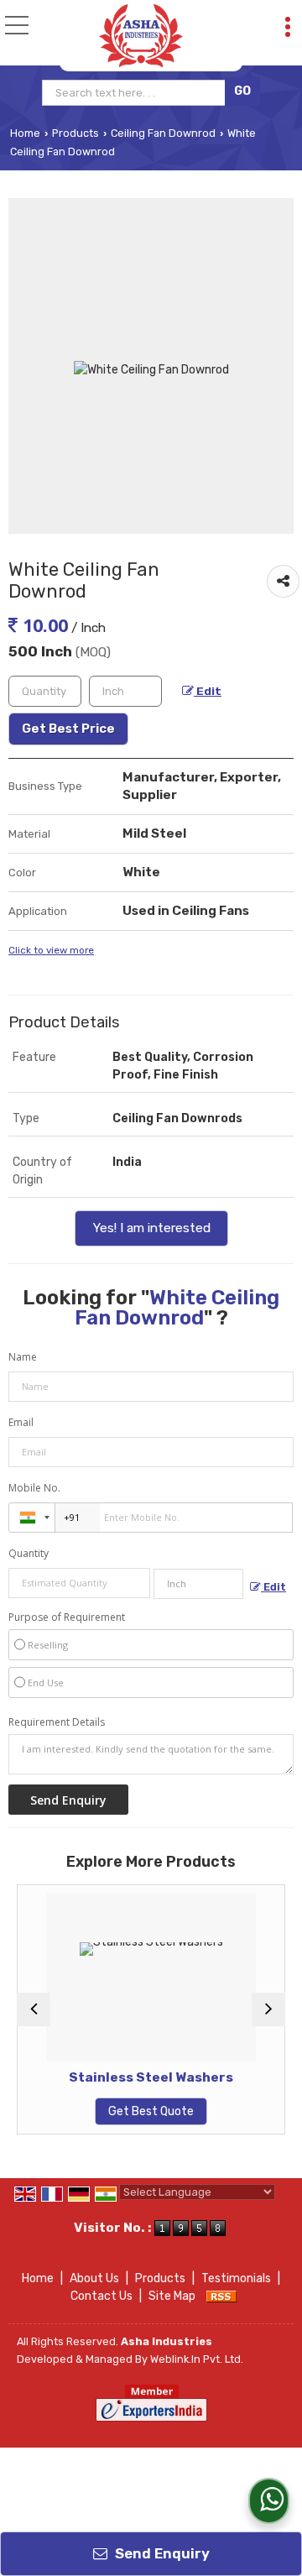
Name (23, 1357)
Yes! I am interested (151, 1228)
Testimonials (236, 2278)
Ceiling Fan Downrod (163, 133)
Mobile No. (34, 1488)
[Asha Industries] (141, 36)
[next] (268, 2009)
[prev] (34, 2009)
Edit (208, 691)
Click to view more (51, 950)
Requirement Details (57, 1722)
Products (75, 133)
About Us (94, 2278)
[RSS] (221, 2296)
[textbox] (135, 93)
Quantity (29, 1553)
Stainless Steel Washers (125, 2077)
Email (21, 1422)
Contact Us (102, 2296)
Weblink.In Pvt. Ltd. (197, 2359)
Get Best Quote (125, 2111)
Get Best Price (68, 729)
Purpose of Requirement (67, 1617)
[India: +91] (32, 1518)
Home (25, 133)
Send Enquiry (161, 2553)
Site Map (172, 2296)
